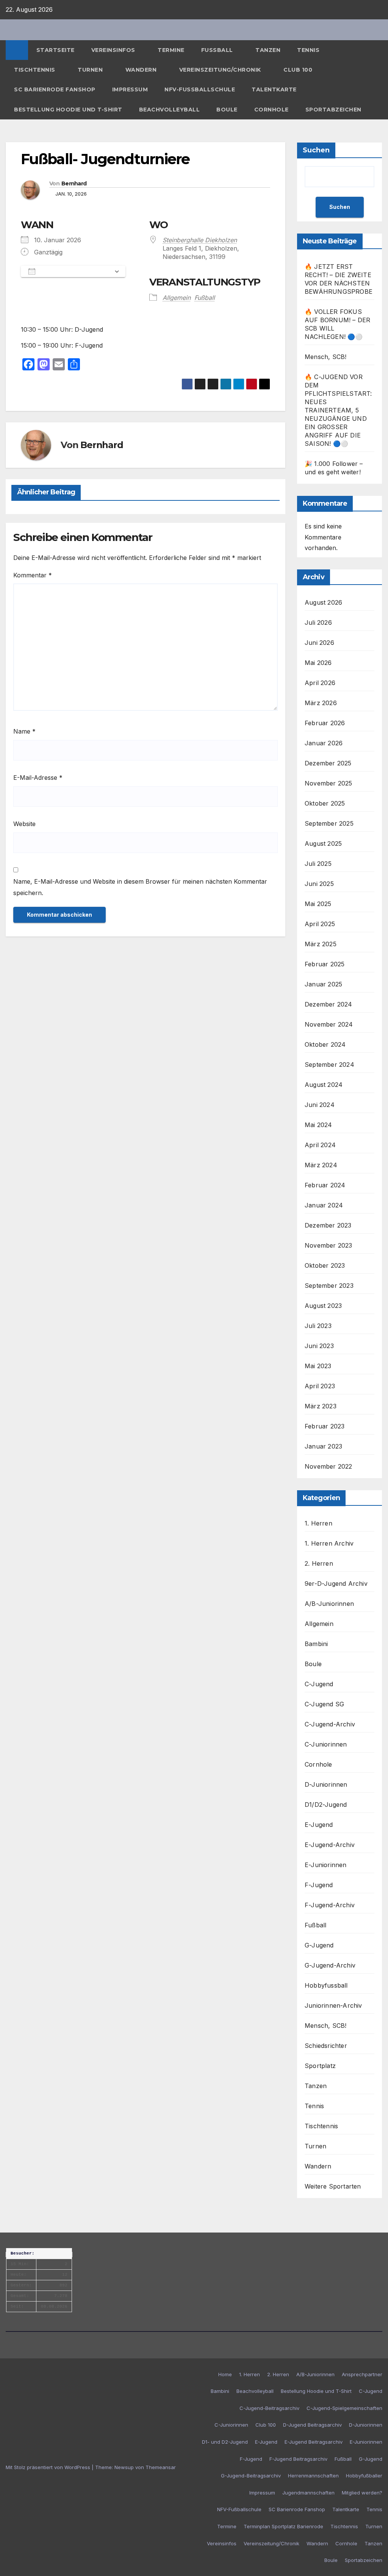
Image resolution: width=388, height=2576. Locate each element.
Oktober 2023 (325, 1265)
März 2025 (321, 944)
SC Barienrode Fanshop (55, 89)
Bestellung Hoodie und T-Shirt (68, 110)
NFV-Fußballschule (200, 89)
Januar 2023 (323, 1446)
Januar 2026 (324, 743)
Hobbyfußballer (364, 2476)
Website (24, 824)
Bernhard (74, 183)
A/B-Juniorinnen (329, 1604)
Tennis (309, 50)
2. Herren (319, 1563)
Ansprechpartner (362, 2374)
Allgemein (177, 298)
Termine (171, 50)
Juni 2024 (320, 1105)
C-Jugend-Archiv (330, 1724)
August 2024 (324, 1085)
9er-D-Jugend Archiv (336, 1584)
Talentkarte (274, 89)
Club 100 (298, 70)
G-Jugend (319, 1945)
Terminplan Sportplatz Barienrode (283, 2526)
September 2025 (329, 823)
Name (24, 731)
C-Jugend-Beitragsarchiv (269, 2408)
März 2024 (321, 1165)
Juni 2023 (319, 1346)
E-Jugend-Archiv (330, 1845)
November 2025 (329, 783)
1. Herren (318, 1523)
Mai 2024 (318, 1125)
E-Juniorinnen (326, 1865)
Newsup (124, 2467)
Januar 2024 (324, 1205)
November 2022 (329, 1466)
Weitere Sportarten (333, 2186)
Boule (227, 110)
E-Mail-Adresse (38, 778)
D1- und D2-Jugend (225, 2442)
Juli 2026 (318, 622)
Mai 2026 (318, 663)
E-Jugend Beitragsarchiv (314, 2442)
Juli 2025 (318, 864)
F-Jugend (319, 1885)
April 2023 (320, 1386)
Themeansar (161, 2467)
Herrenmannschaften (313, 2476)
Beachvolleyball (170, 110)
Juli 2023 (318, 1326)
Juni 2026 (319, 643)
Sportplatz (320, 2066)
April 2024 (320, 1145)
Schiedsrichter (326, 2046)
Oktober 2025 (325, 803)
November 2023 (329, 1245)
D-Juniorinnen (326, 1784)
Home (225, 2374)
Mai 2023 (318, 1366)
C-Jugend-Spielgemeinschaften (344, 2408)
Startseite (56, 50)
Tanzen (268, 50)
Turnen (91, 70)
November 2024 (329, 1024)
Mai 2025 (318, 904)
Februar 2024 (325, 1185)
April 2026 (320, 683)
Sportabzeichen (333, 110)
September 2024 (329, 1065)
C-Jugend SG (324, 1704)
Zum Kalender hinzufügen (75, 271)
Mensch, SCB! (325, 357)
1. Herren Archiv (329, 1543)
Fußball (218, 50)
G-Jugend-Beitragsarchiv (251, 2476)
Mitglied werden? (362, 2493)
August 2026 (323, 602)
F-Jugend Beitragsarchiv (298, 2459)
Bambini (316, 1644)
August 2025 (323, 844)
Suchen (316, 150)
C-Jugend (319, 1684)
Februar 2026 (325, 723)
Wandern (142, 70)
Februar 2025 (325, 964)
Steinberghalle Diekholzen (200, 240)
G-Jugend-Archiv (330, 1965)
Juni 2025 (319, 884)
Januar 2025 (323, 984)
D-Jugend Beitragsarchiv (312, 2425)
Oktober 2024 (325, 1044)
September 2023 (329, 1286)
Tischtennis (35, 70)
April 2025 (320, 924)
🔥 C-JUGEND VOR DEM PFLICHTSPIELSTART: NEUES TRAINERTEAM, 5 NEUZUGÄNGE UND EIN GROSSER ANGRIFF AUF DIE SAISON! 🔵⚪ (338, 410)
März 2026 (321, 703)
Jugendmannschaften (308, 2493)
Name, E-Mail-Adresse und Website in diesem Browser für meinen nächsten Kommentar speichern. (140, 887)
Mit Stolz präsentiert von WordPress (49, 2467)
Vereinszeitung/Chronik (221, 70)
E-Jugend (319, 1825)
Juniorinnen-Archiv (333, 2005)
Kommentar (33, 575)
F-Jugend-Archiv (330, 1905)
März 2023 (321, 1406)
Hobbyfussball (326, 1985)
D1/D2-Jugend (326, 1805)
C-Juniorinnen (326, 1744)
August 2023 (323, 1306)
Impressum (130, 89)
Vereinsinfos (114, 50)
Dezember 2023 (328, 1225)
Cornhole (271, 110)
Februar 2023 (325, 1426)
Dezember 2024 (329, 1004)
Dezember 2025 (328, 763)
